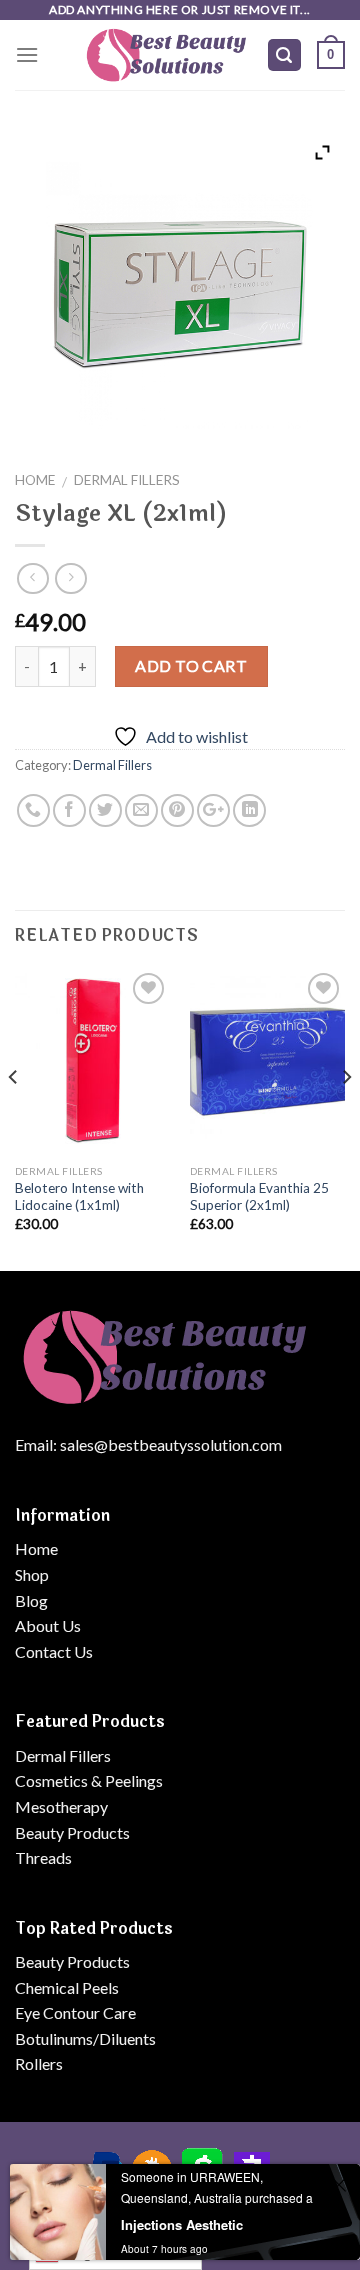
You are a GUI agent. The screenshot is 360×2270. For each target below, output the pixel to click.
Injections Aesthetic (182, 2224)
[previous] (14, 1117)
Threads (43, 1857)
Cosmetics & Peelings (89, 1780)
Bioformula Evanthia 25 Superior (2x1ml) (259, 1197)
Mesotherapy (61, 1806)
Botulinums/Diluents (85, 2038)
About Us (48, 1625)
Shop (32, 1574)
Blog (31, 1600)
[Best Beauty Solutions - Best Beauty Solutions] (166, 55)
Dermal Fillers (127, 480)
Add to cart (191, 665)
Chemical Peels (67, 1987)
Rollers (39, 2063)
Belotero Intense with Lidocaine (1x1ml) (79, 1197)
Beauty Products (72, 1832)
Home (35, 480)
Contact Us (54, 1651)
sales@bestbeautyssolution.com (171, 1444)
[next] (346, 1117)
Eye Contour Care (75, 2012)
